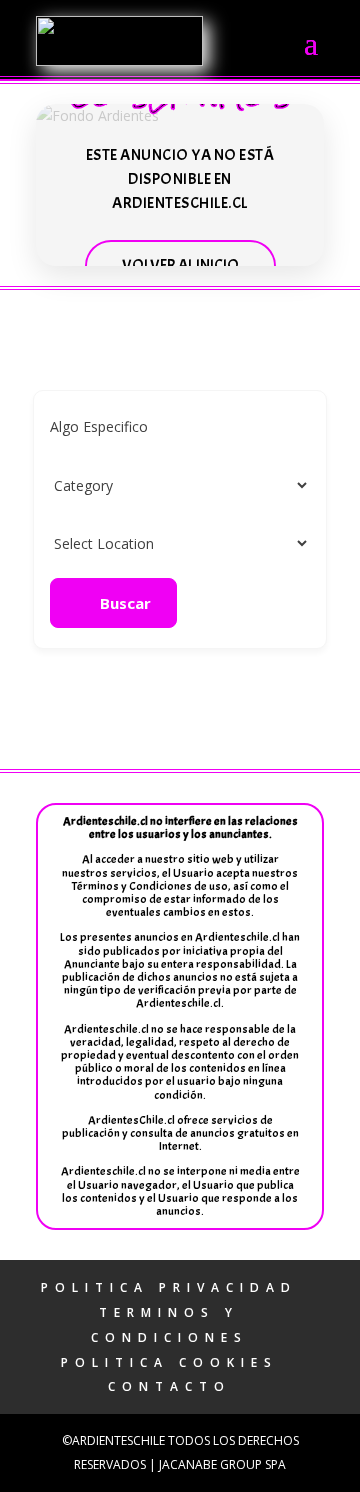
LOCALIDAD (90, 542)
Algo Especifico (99, 426)
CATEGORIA (89, 484)
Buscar (125, 603)
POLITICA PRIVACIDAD (169, 1287)
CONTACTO (169, 1386)
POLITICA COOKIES (169, 1362)
